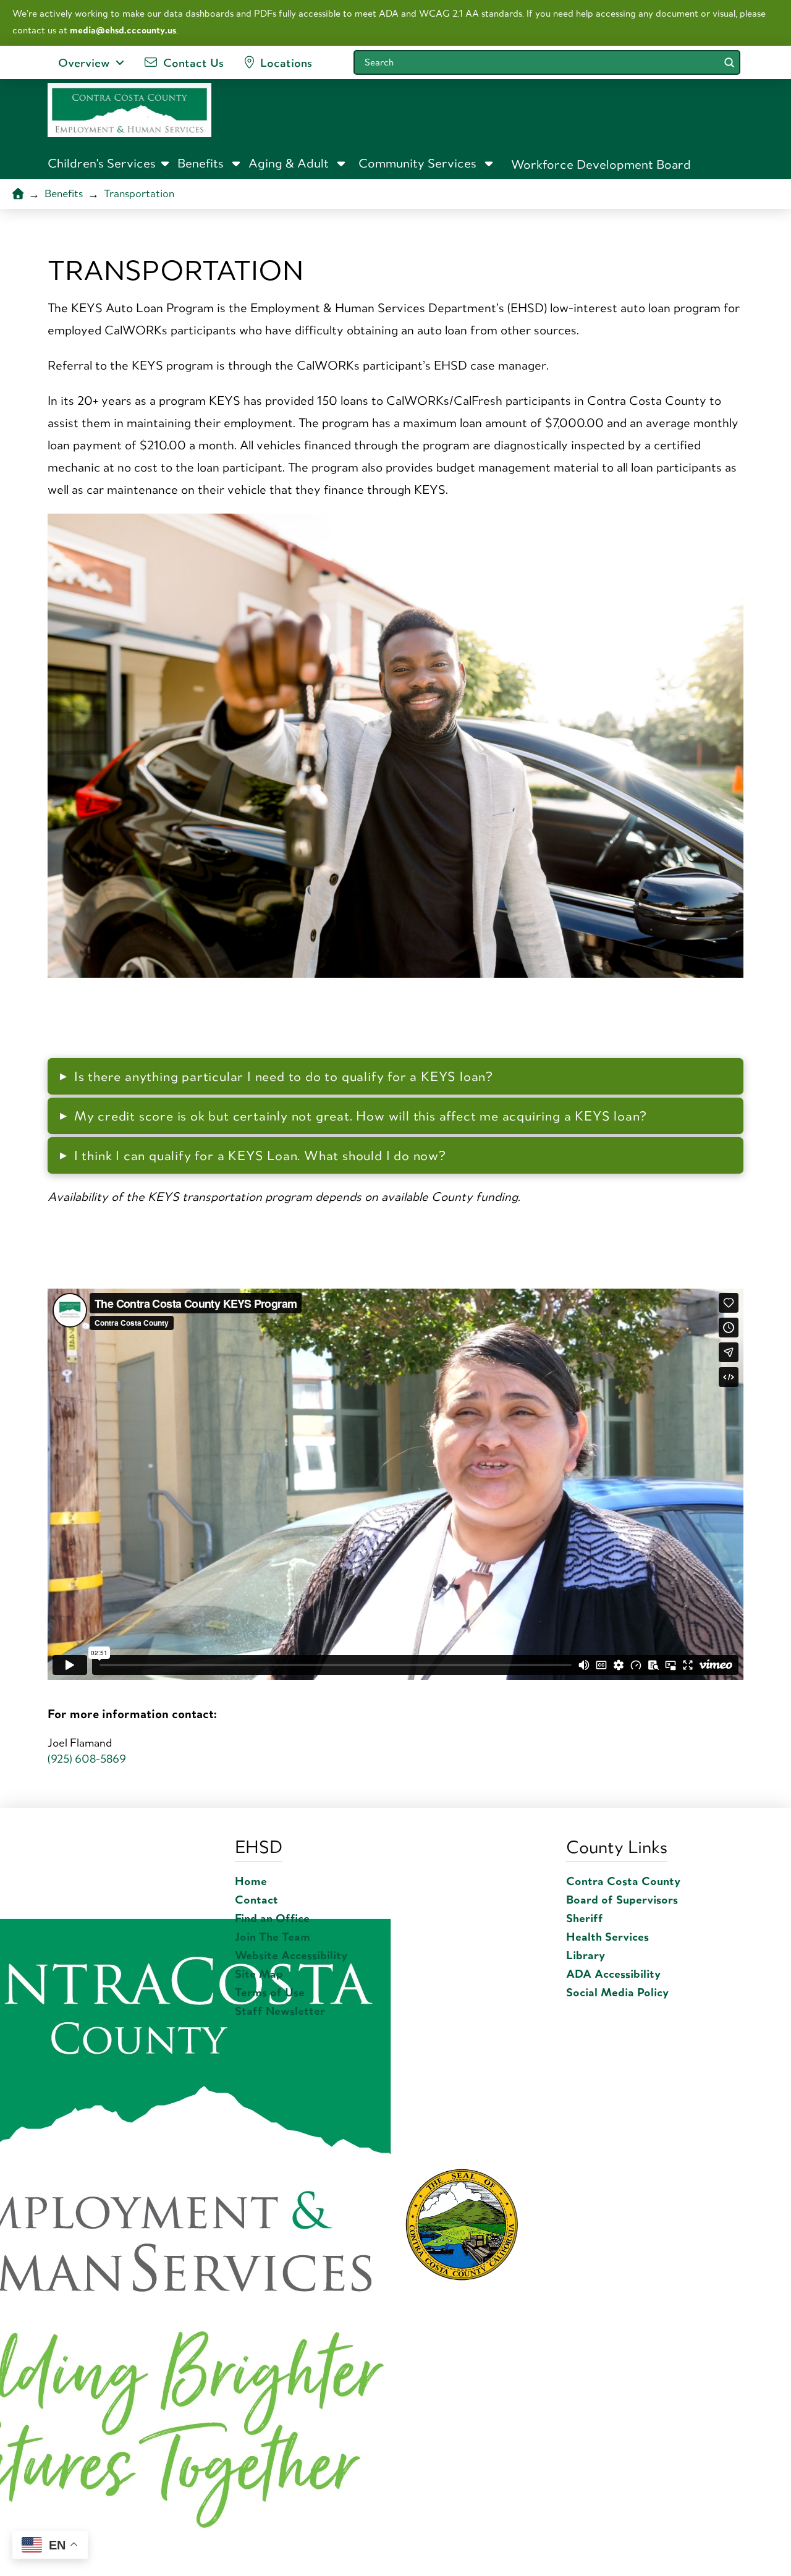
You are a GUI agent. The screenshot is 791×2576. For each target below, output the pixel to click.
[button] (109, 163)
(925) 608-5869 (87, 1759)
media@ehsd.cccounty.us (123, 30)
